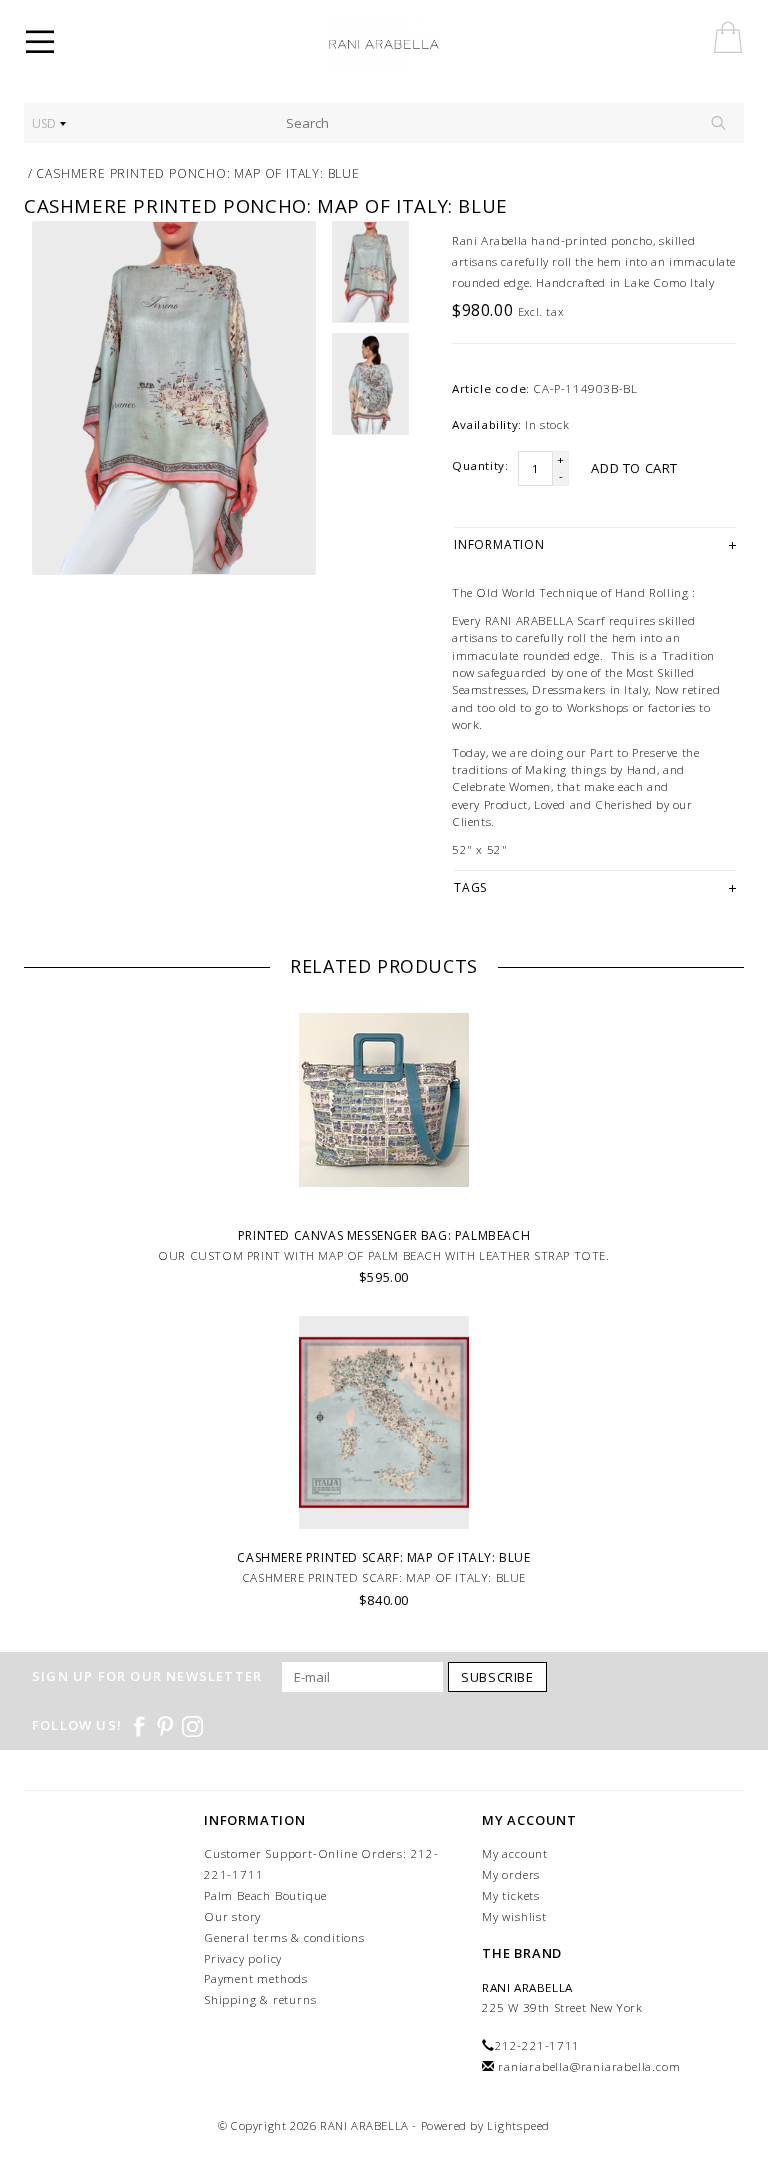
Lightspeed (518, 2125)
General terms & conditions (284, 1937)
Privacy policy (243, 1958)
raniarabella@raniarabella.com (589, 2066)
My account (515, 1853)
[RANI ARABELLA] (412, 45)
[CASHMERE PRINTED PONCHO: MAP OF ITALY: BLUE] (174, 398)
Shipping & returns (260, 1999)
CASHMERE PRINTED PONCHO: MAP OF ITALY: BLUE (197, 173)
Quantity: (480, 465)
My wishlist (514, 1916)
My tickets (511, 1895)
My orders (511, 1874)
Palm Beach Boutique (265, 1895)
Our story (232, 1916)
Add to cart (634, 468)
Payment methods (256, 1978)
